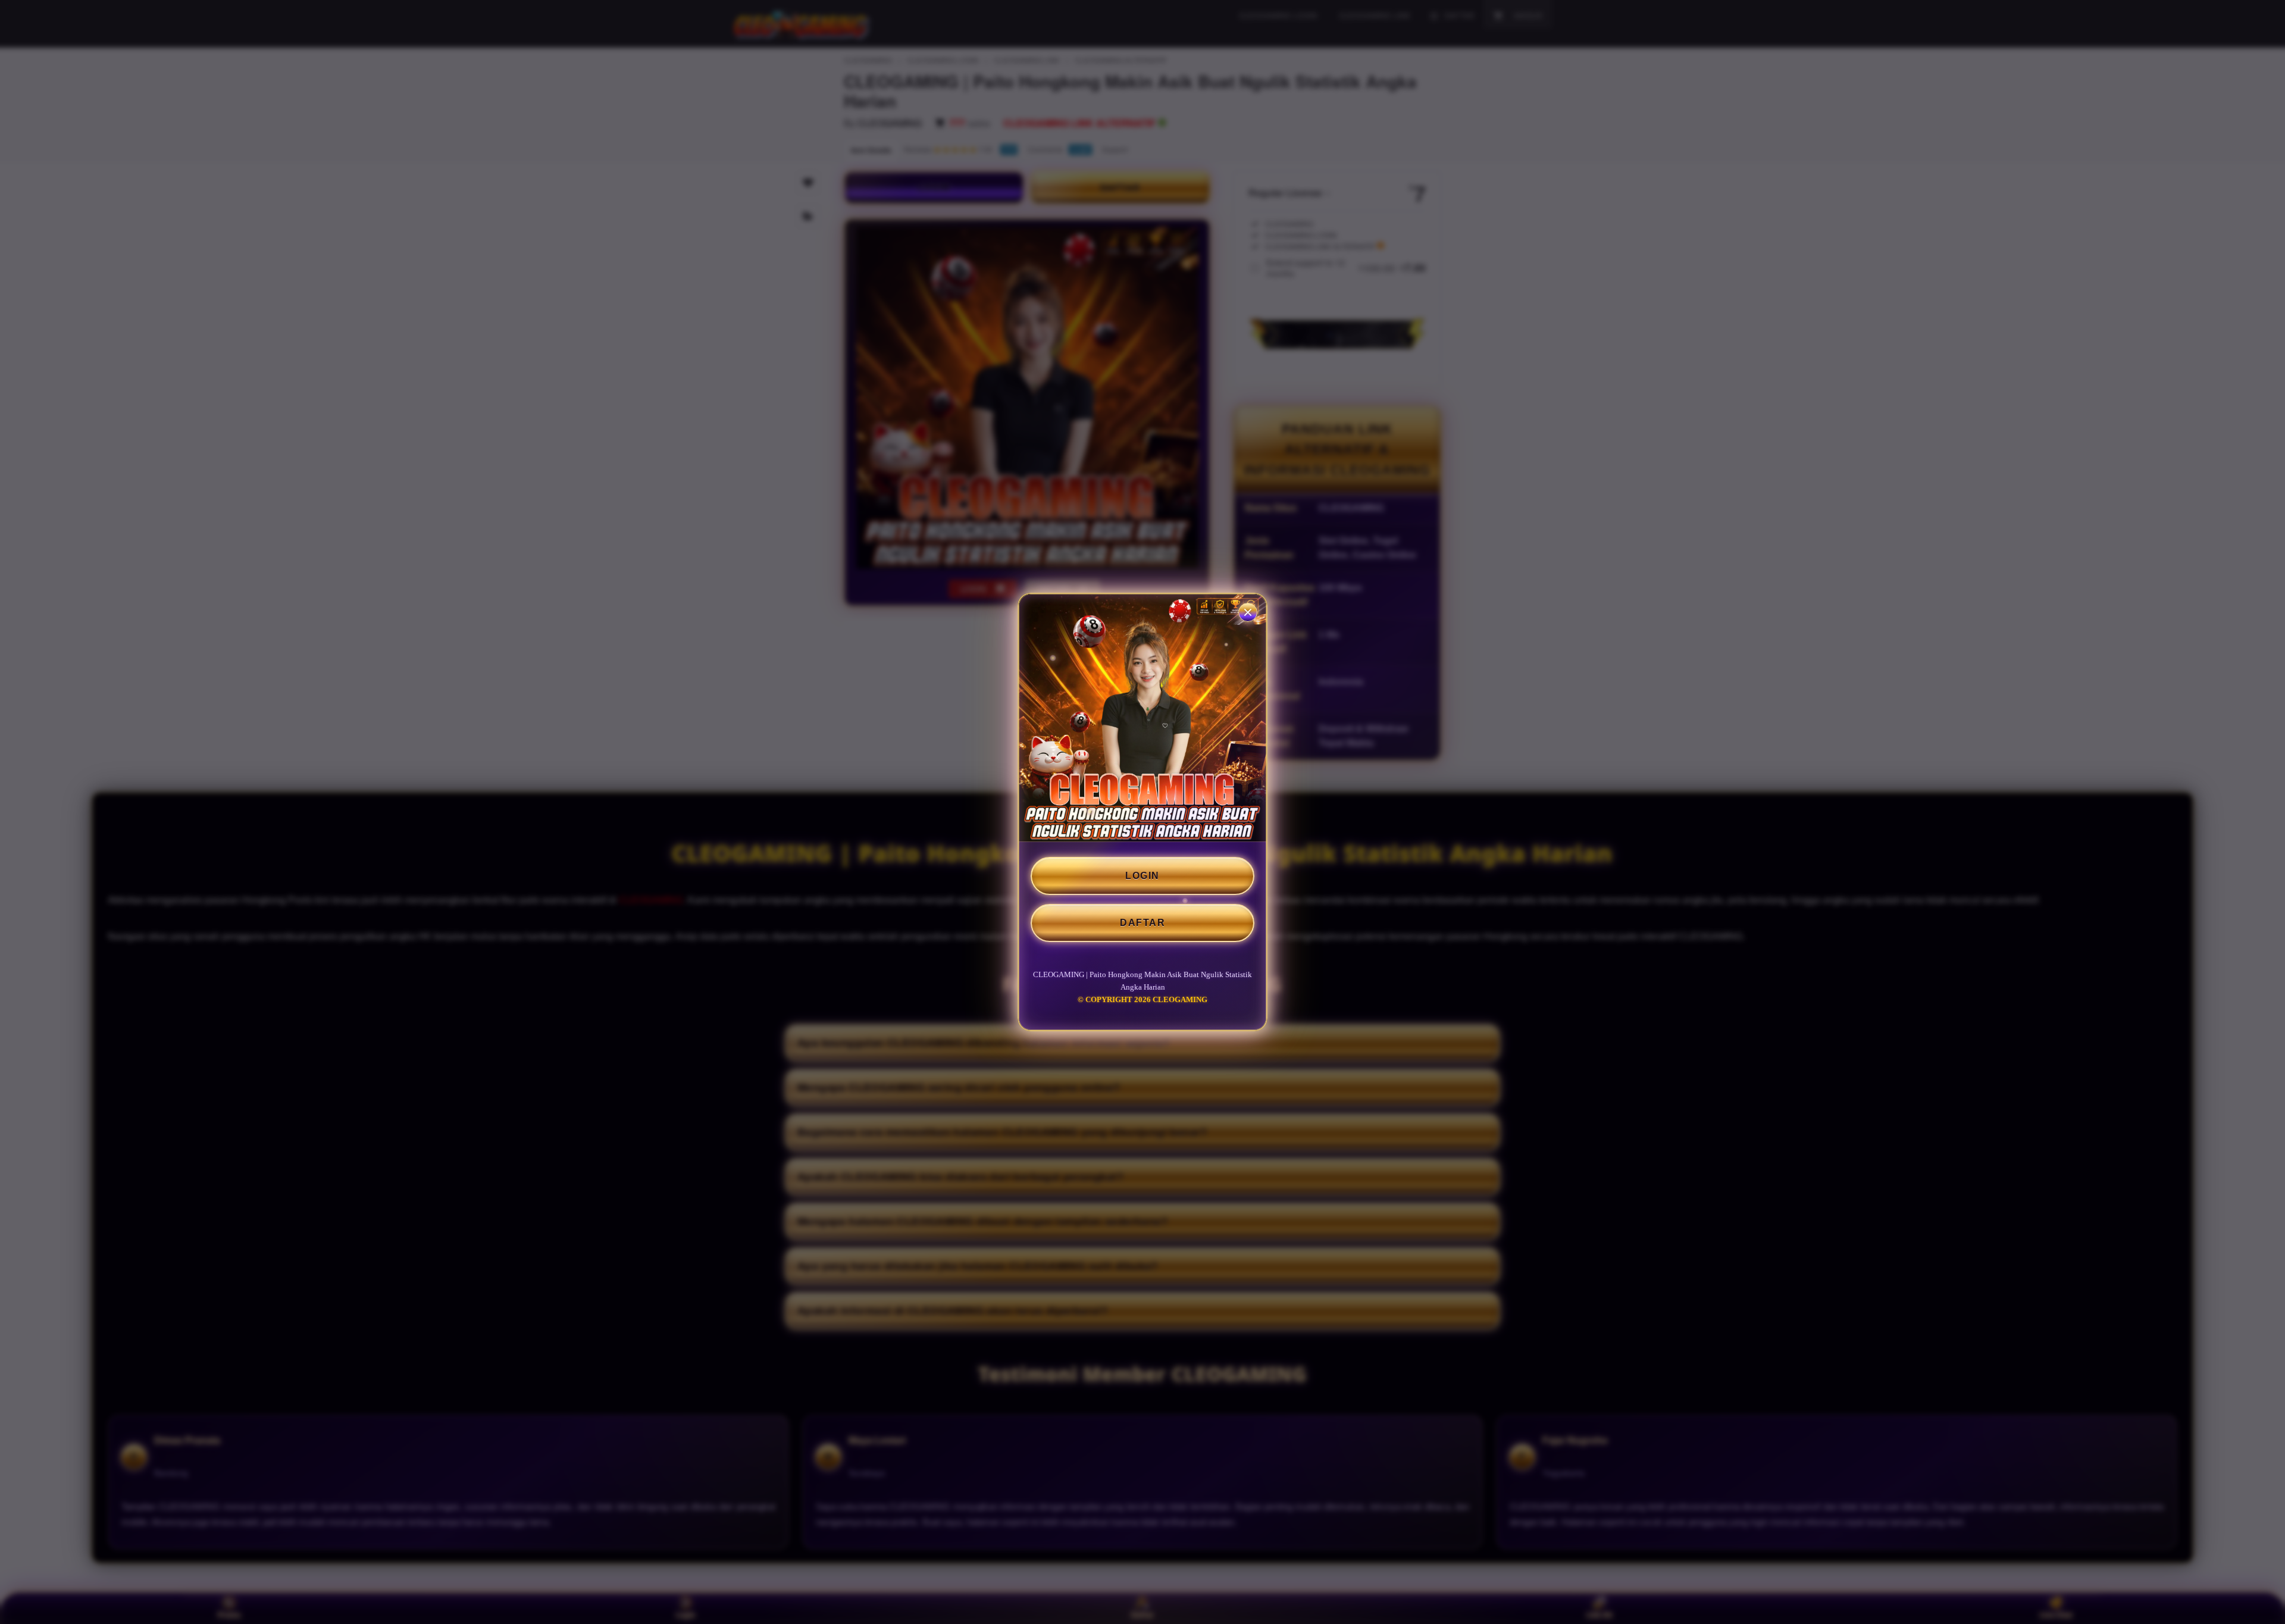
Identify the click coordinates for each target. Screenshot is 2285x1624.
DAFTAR (1142, 923)
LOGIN (1142, 876)
